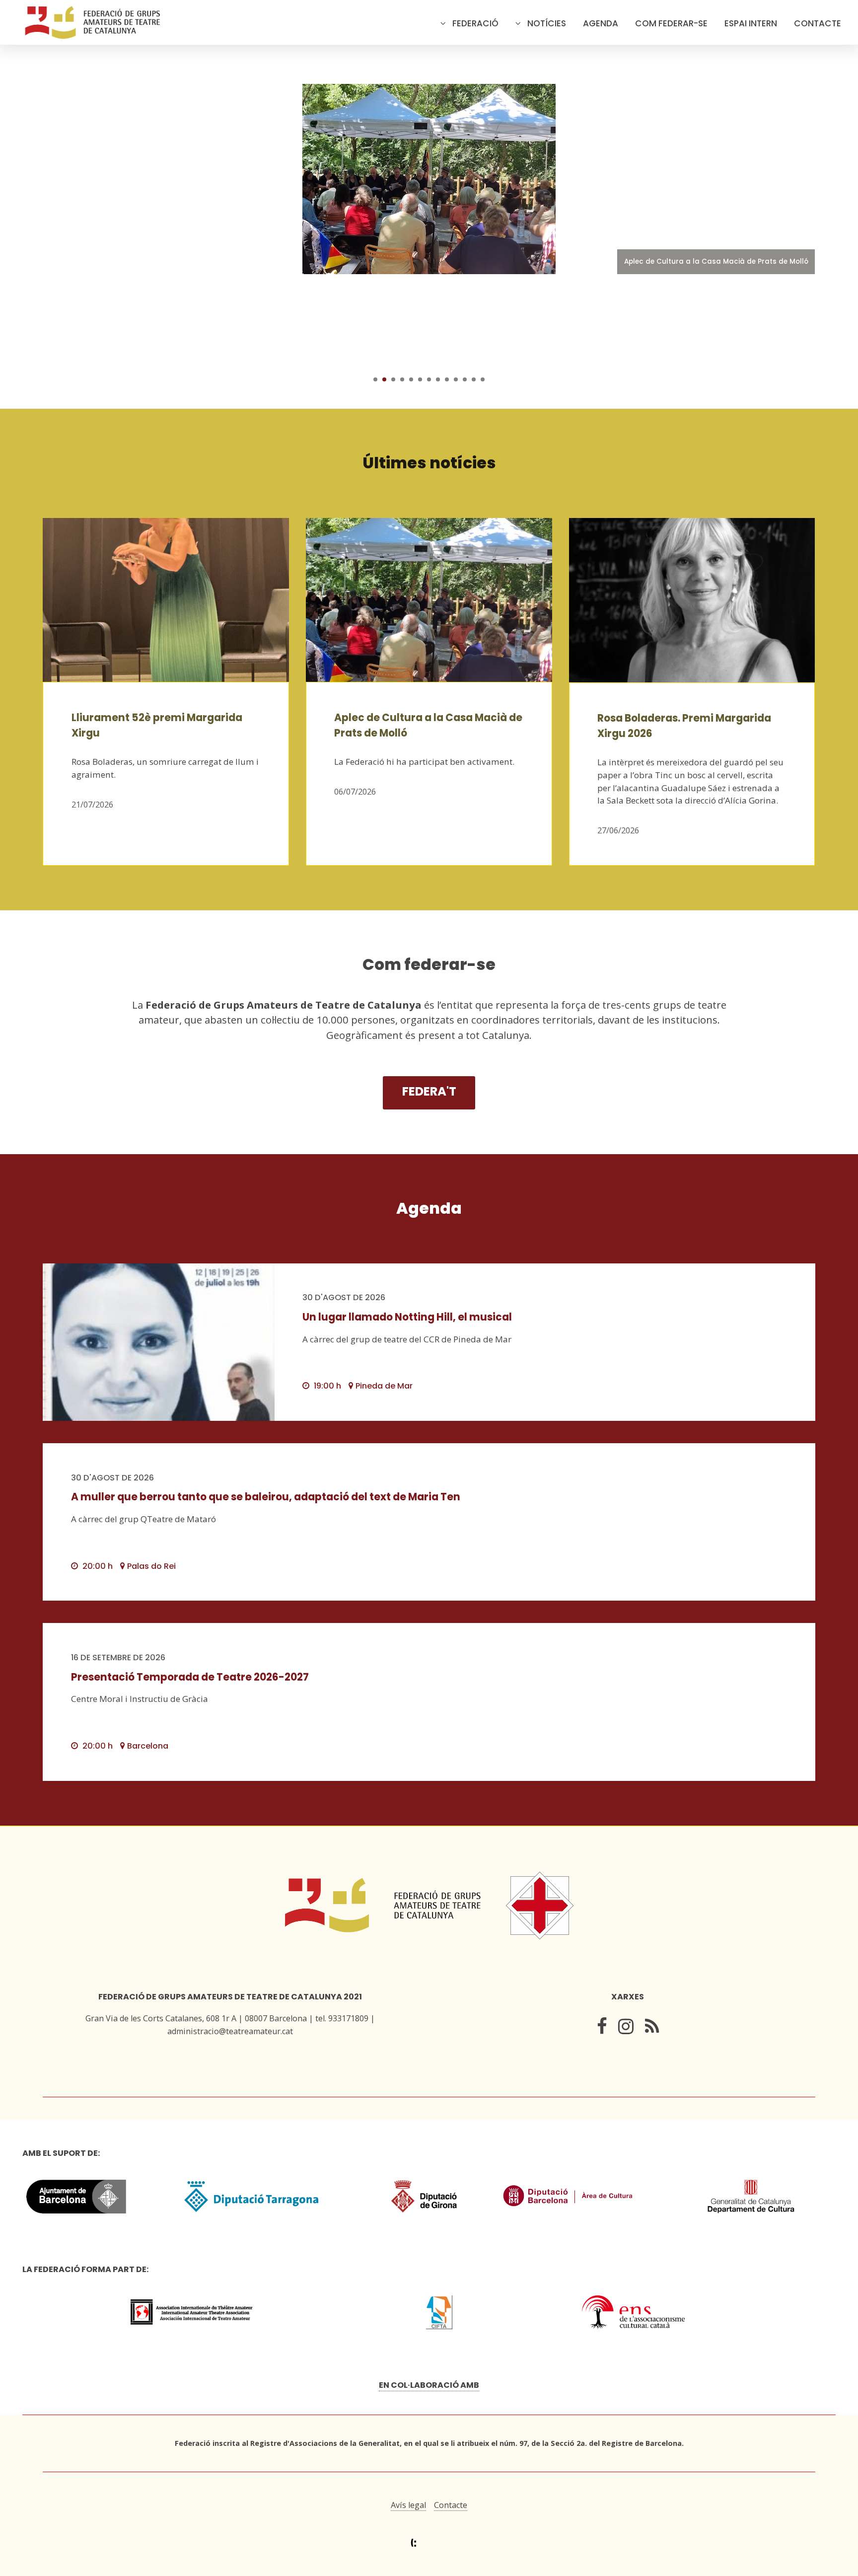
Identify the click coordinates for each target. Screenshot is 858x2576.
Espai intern (751, 23)
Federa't (429, 1091)
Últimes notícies (429, 463)
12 (474, 379)
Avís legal (408, 2505)
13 (483, 379)
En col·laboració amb (429, 2385)
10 (456, 379)
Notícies (547, 23)
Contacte (818, 23)
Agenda (601, 23)
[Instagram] (626, 2028)
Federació (475, 23)
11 (465, 379)
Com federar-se (671, 23)
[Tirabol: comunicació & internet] (429, 2543)
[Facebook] (602, 2028)
